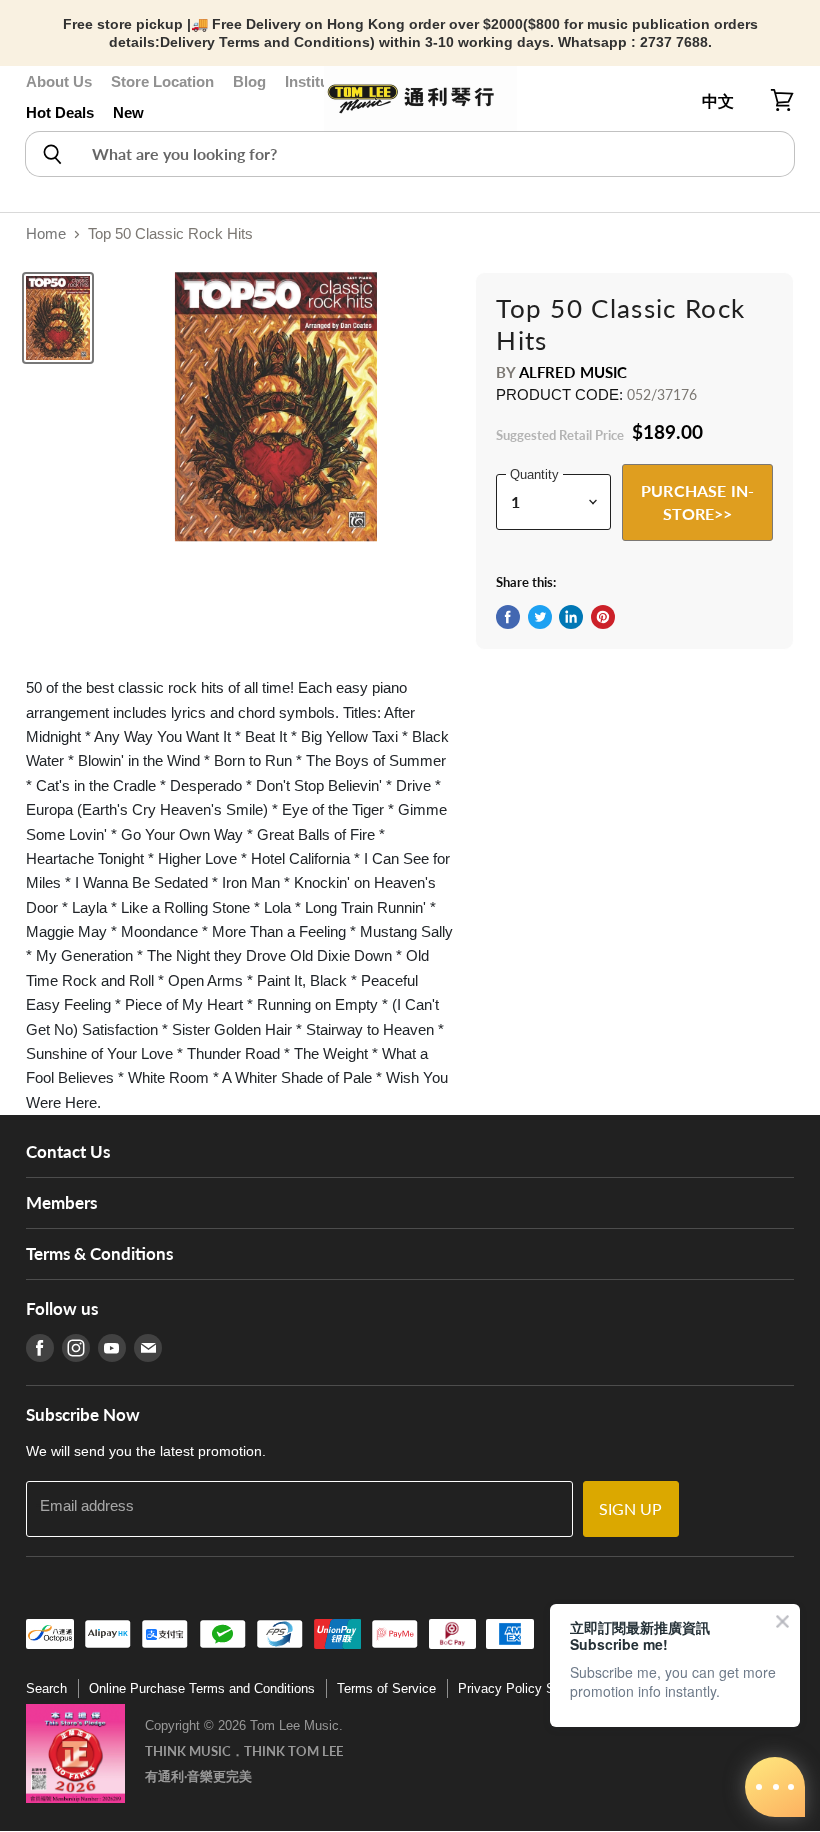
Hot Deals (60, 112)
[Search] (51, 154)
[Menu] (37, 101)
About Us (59, 81)
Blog (249, 81)
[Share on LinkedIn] (571, 617)
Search (46, 1688)
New (128, 112)
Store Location (162, 81)
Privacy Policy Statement (532, 1688)
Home (46, 233)
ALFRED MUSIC (573, 372)
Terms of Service (386, 1688)
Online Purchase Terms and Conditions (202, 1688)
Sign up (631, 1508)
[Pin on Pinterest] (603, 617)
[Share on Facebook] (508, 617)
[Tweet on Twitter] (540, 617)
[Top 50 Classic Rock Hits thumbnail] (58, 318)
